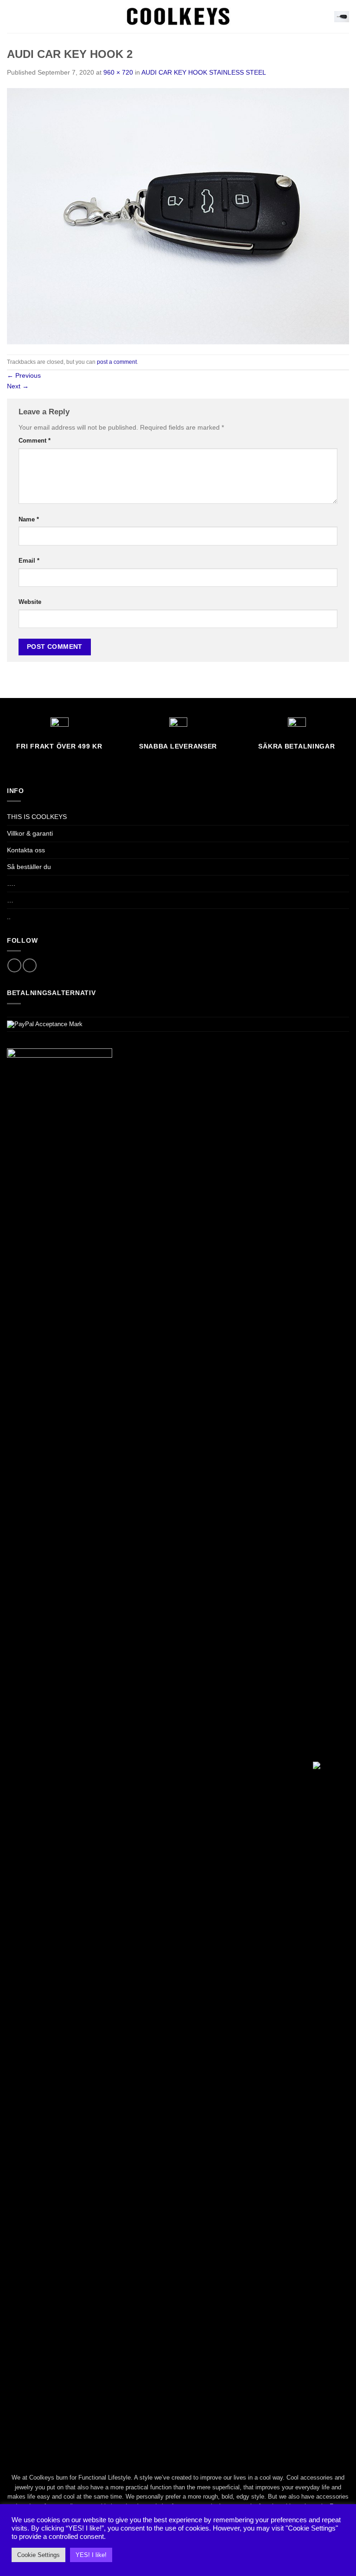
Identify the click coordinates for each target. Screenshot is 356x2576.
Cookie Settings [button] (38, 2555)
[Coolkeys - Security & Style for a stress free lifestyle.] (178, 16)
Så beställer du (29, 867)
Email (29, 561)
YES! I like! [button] (91, 2555)
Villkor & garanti (30, 833)
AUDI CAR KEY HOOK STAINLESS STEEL (204, 72)
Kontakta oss (26, 850)
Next (18, 386)
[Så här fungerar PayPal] (45, 1024)
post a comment (117, 362)
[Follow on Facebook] (14, 965)
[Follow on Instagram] (30, 965)
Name (29, 519)
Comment (35, 441)
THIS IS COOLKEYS (37, 817)
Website (30, 602)
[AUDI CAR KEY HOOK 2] (178, 216)
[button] (12, 16)
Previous (24, 375)
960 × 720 (118, 72)
